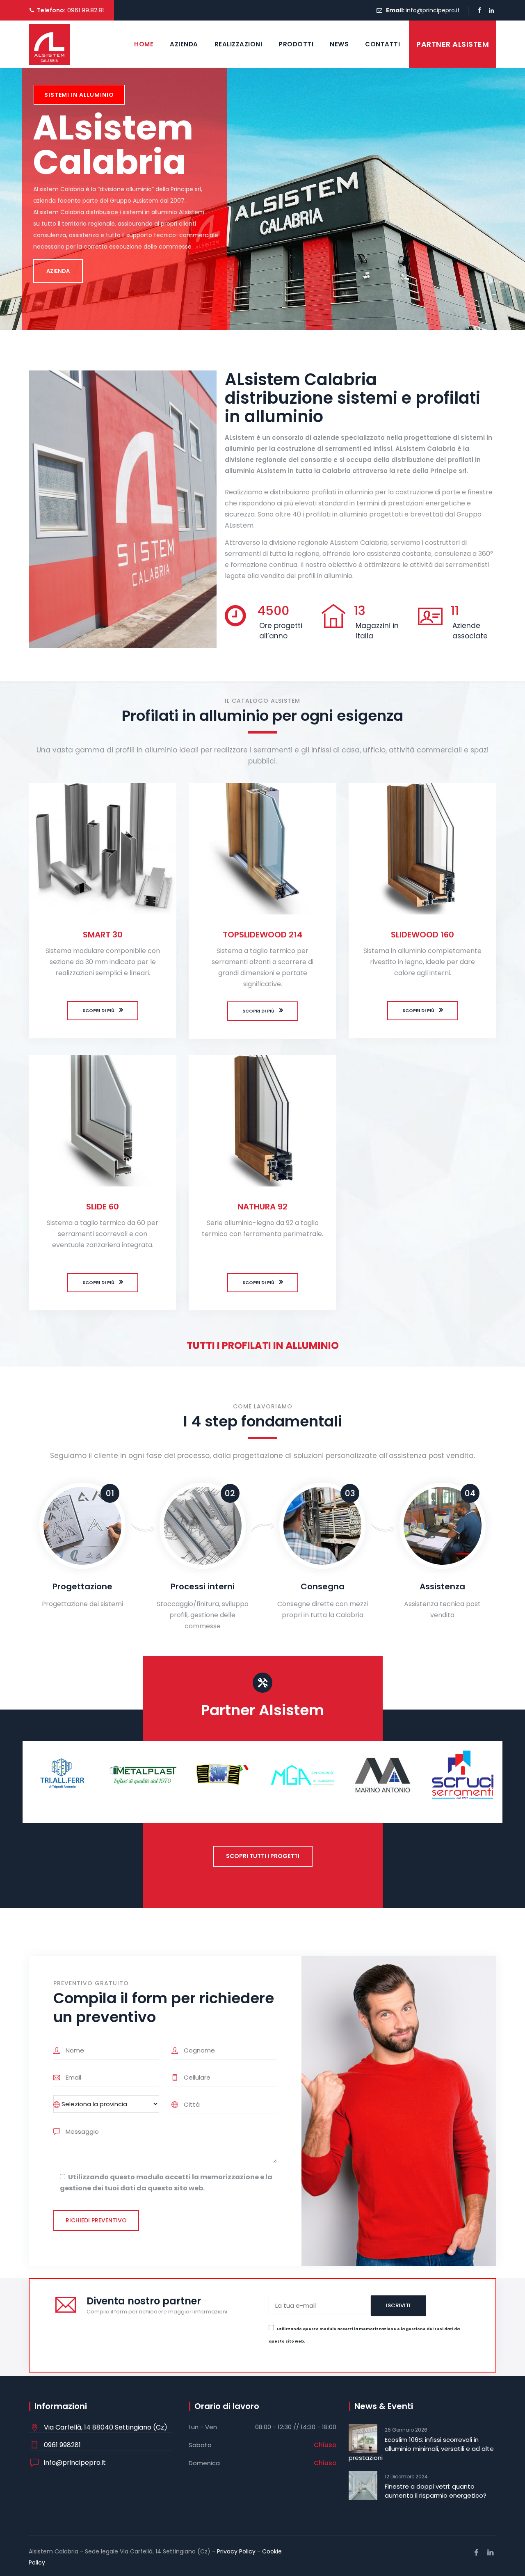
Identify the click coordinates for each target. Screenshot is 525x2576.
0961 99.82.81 (85, 10)
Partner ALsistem (453, 44)
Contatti (382, 44)
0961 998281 (62, 2445)
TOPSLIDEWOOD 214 (263, 935)
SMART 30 (103, 935)
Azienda (184, 44)
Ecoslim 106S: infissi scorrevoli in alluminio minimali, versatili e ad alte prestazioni (421, 2449)
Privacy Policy (236, 2551)
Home (144, 44)
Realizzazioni (239, 44)
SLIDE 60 (103, 1207)
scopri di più (98, 1010)
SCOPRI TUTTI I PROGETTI (263, 1856)
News (339, 44)
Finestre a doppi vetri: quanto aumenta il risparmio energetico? (436, 2491)
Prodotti (296, 44)
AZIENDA (58, 271)
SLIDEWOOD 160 (422, 935)
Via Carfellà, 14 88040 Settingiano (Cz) (106, 2427)
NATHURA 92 (262, 1207)
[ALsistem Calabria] (49, 44)
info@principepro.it (433, 10)
